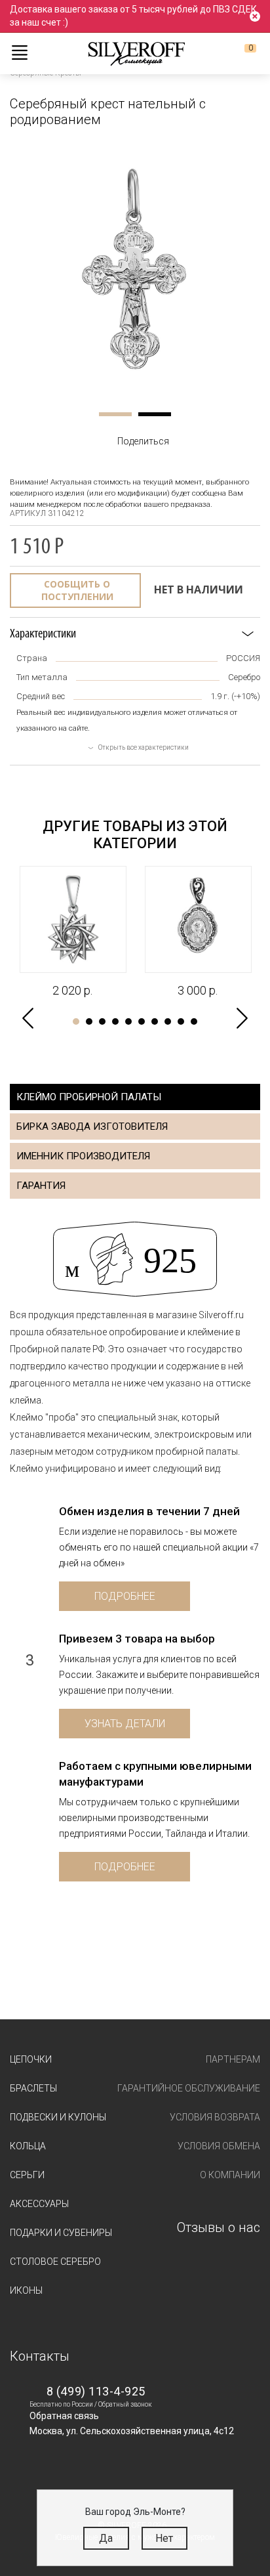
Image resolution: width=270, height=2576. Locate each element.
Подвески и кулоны (58, 2117)
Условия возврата (215, 2117)
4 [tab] (115, 1021)
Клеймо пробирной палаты (89, 1097)
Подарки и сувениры (61, 2233)
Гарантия (41, 1186)
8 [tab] (168, 1021)
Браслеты (33, 2088)
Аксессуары (39, 2204)
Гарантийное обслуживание (189, 2088)
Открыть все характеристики (144, 747)
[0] (240, 53)
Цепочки (31, 2059)
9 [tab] (181, 1021)
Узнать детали (125, 1724)
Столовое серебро (55, 2262)
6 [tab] (142, 1021)
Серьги (27, 2175)
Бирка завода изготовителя (92, 1127)
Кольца (28, 2146)
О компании (230, 2175)
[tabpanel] (135, 269)
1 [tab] (115, 414)
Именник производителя (83, 1156)
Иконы (26, 2290)
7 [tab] (155, 1021)
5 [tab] (128, 1021)
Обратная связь (64, 2416)
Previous (28, 1019)
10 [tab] (194, 1021)
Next (242, 1019)
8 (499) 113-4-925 (96, 2391)
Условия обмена (219, 2146)
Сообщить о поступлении (77, 590)
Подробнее (125, 1596)
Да (106, 2538)
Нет (164, 2538)
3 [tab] (102, 1021)
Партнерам (233, 2059)
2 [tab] (155, 414)
